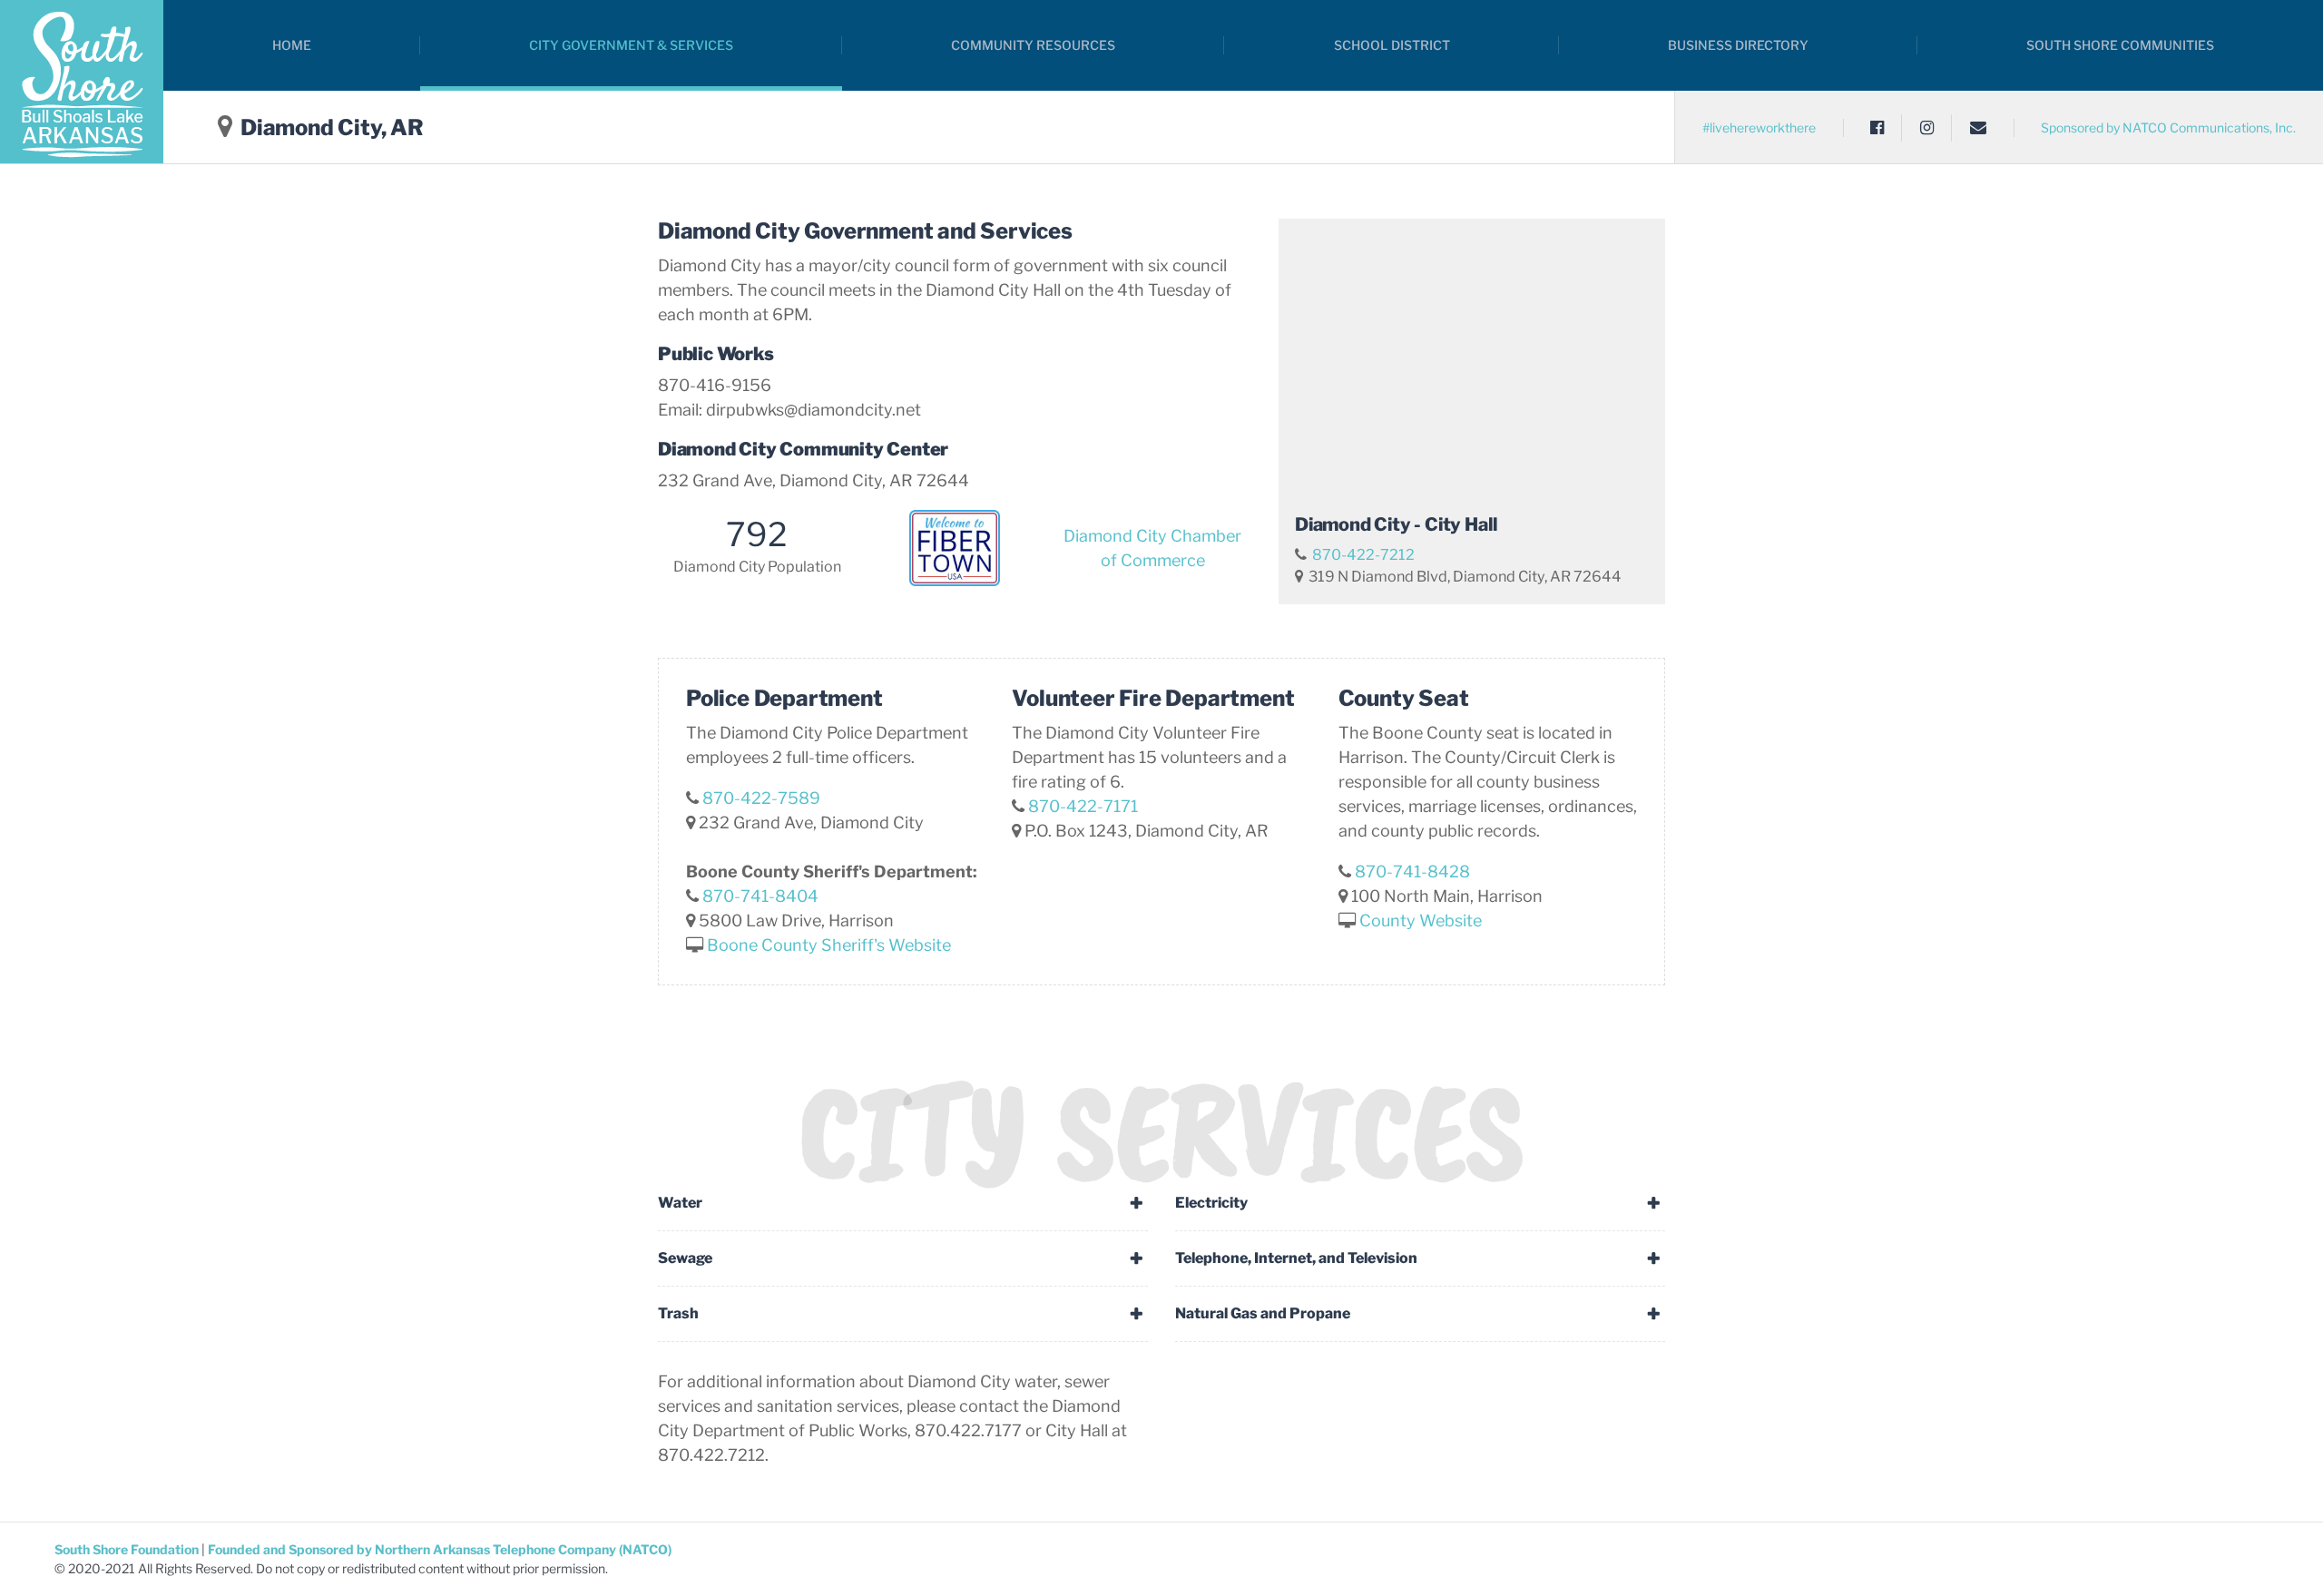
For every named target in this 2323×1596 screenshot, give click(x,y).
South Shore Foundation (128, 1549)
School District (1392, 45)
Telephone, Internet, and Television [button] (1296, 1258)
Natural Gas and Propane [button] (1263, 1313)
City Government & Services (631, 45)
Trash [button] (678, 1313)
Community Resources (1033, 45)
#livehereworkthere (1759, 127)
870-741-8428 (1412, 871)
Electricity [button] (1211, 1203)
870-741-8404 (760, 896)
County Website (1421, 920)
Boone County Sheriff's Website (829, 945)
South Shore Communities (2120, 45)
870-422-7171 (1083, 806)
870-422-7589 (761, 798)
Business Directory (1738, 45)
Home (292, 45)
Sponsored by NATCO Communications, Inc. (2168, 127)
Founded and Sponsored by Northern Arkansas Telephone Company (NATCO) (440, 1549)
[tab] (903, 1203)
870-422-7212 (1363, 554)
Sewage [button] (685, 1258)
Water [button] (680, 1203)
